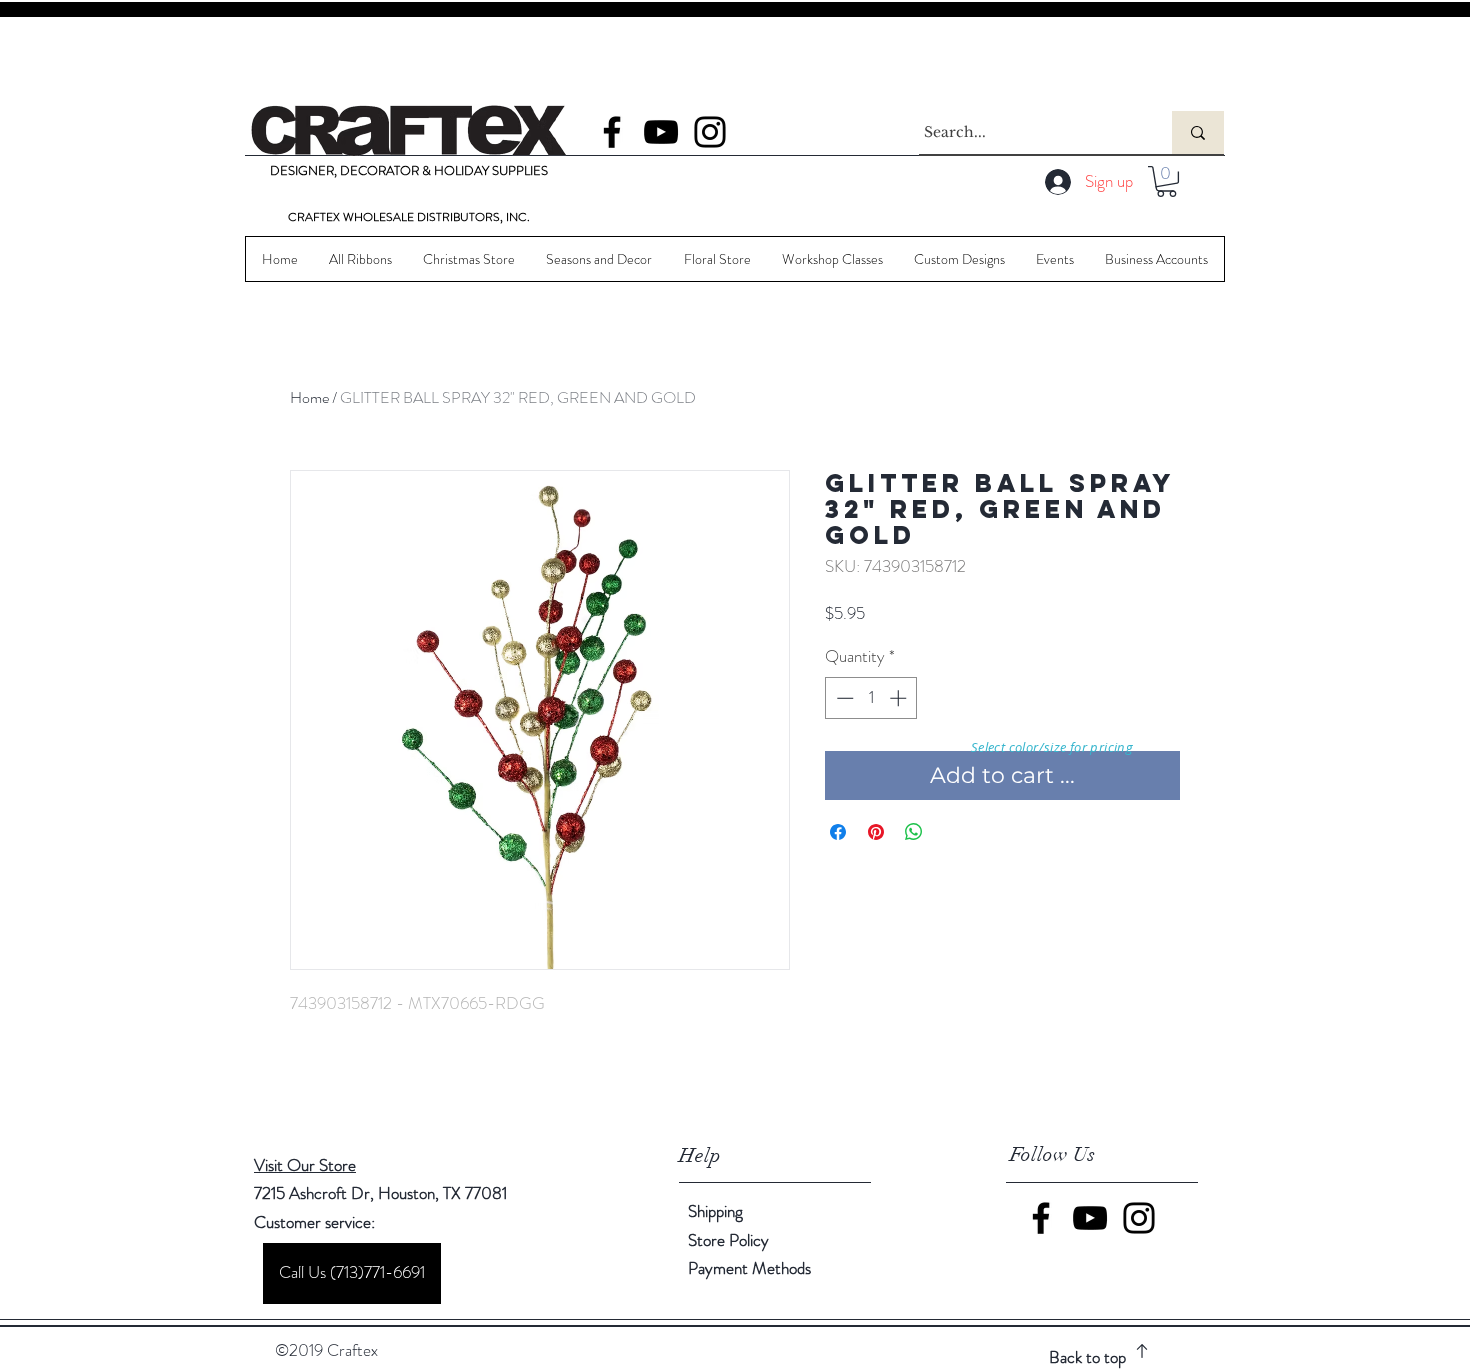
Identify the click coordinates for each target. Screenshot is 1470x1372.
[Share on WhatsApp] (914, 832)
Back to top (1087, 1357)
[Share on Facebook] (838, 832)
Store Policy (728, 1240)
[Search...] (1198, 132)
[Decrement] (843, 698)
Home (309, 397)
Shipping (715, 1211)
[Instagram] (710, 132)
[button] (1166, 181)
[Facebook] (612, 132)
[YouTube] (661, 132)
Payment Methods (751, 1268)
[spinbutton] (871, 698)
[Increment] (900, 698)
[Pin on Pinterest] (876, 832)
